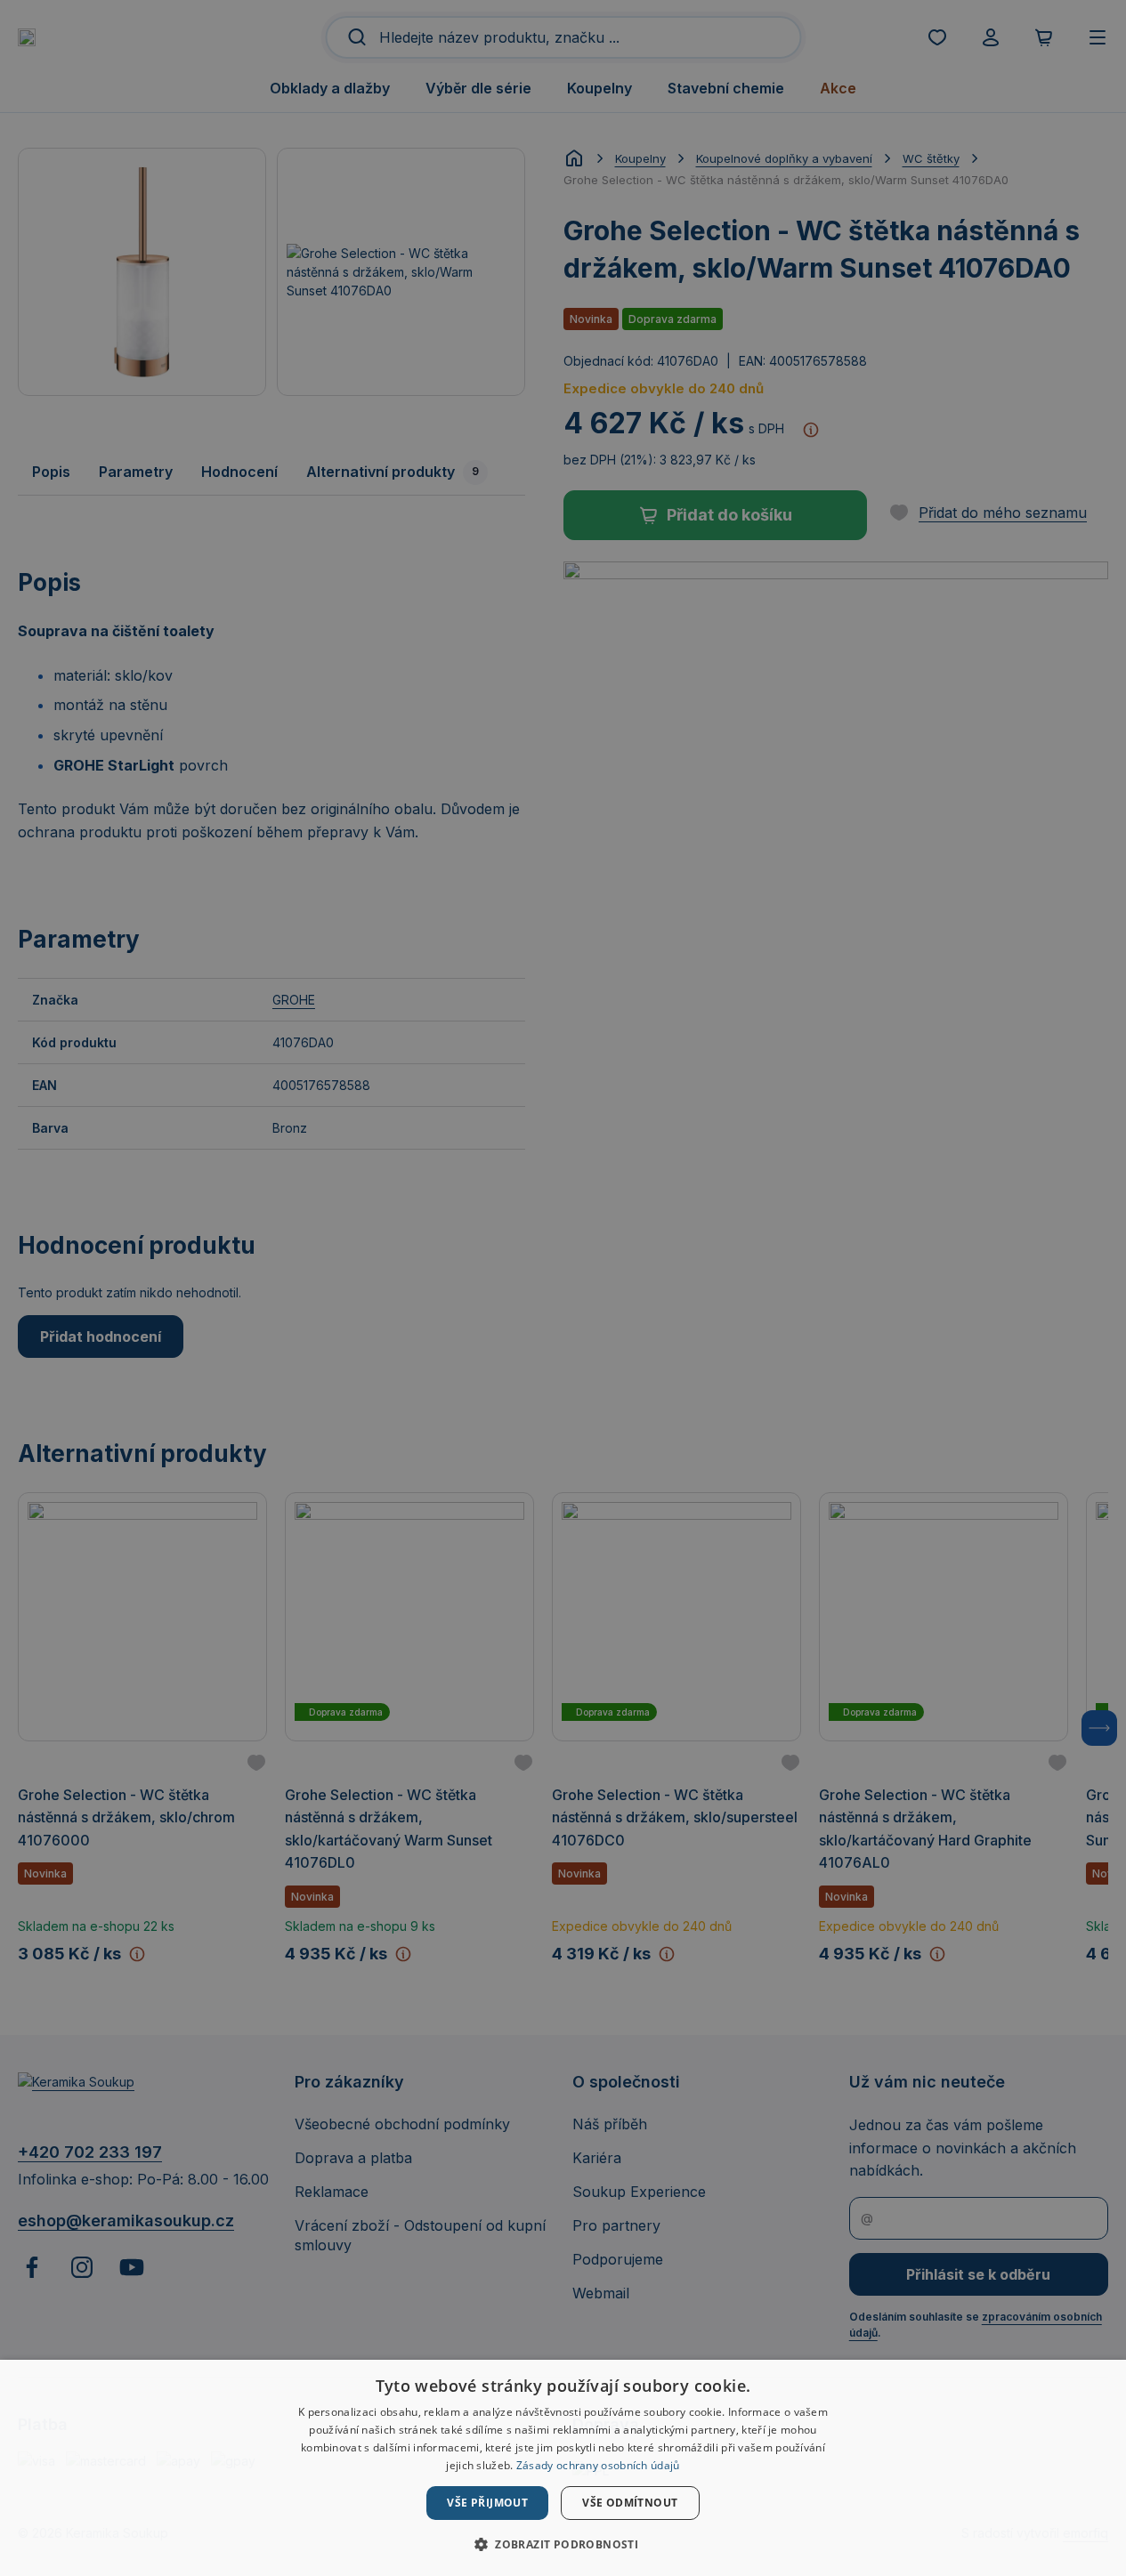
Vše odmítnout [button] (630, 2503)
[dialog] (563, 2468)
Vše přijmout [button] (487, 2503)
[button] (563, 2544)
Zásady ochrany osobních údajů (598, 2465)
